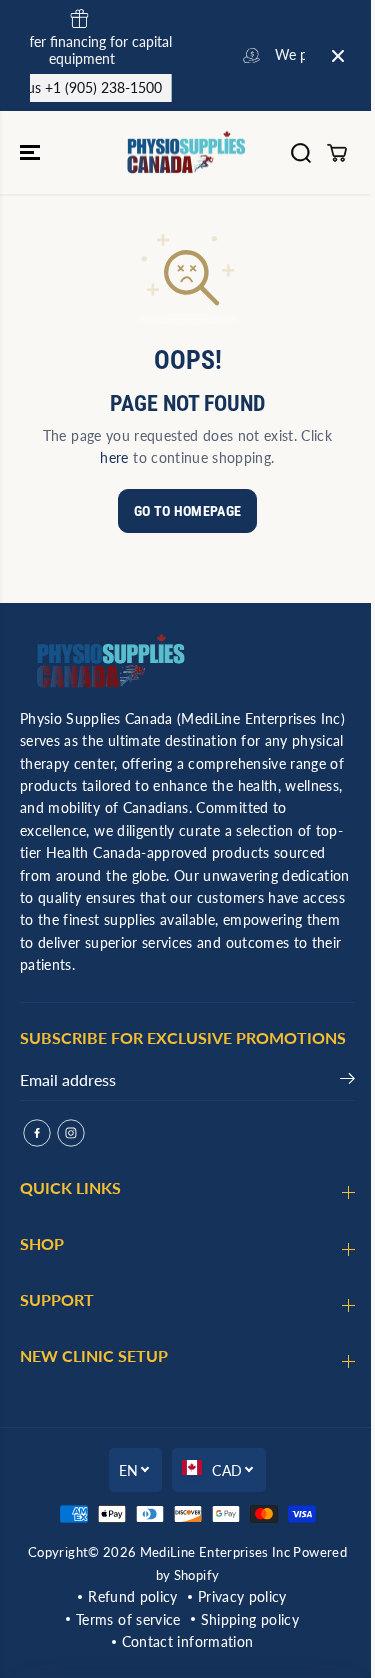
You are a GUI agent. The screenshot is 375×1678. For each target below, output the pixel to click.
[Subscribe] (347, 1082)
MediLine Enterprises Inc (215, 1552)
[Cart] (337, 153)
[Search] (301, 153)
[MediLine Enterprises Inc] (187, 152)
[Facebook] (37, 1133)
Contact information (188, 1641)
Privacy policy (242, 1596)
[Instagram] (71, 1133)
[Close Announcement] (338, 56)
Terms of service (128, 1619)
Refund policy (133, 1596)
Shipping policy (250, 1619)
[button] (32, 152)
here (114, 457)
